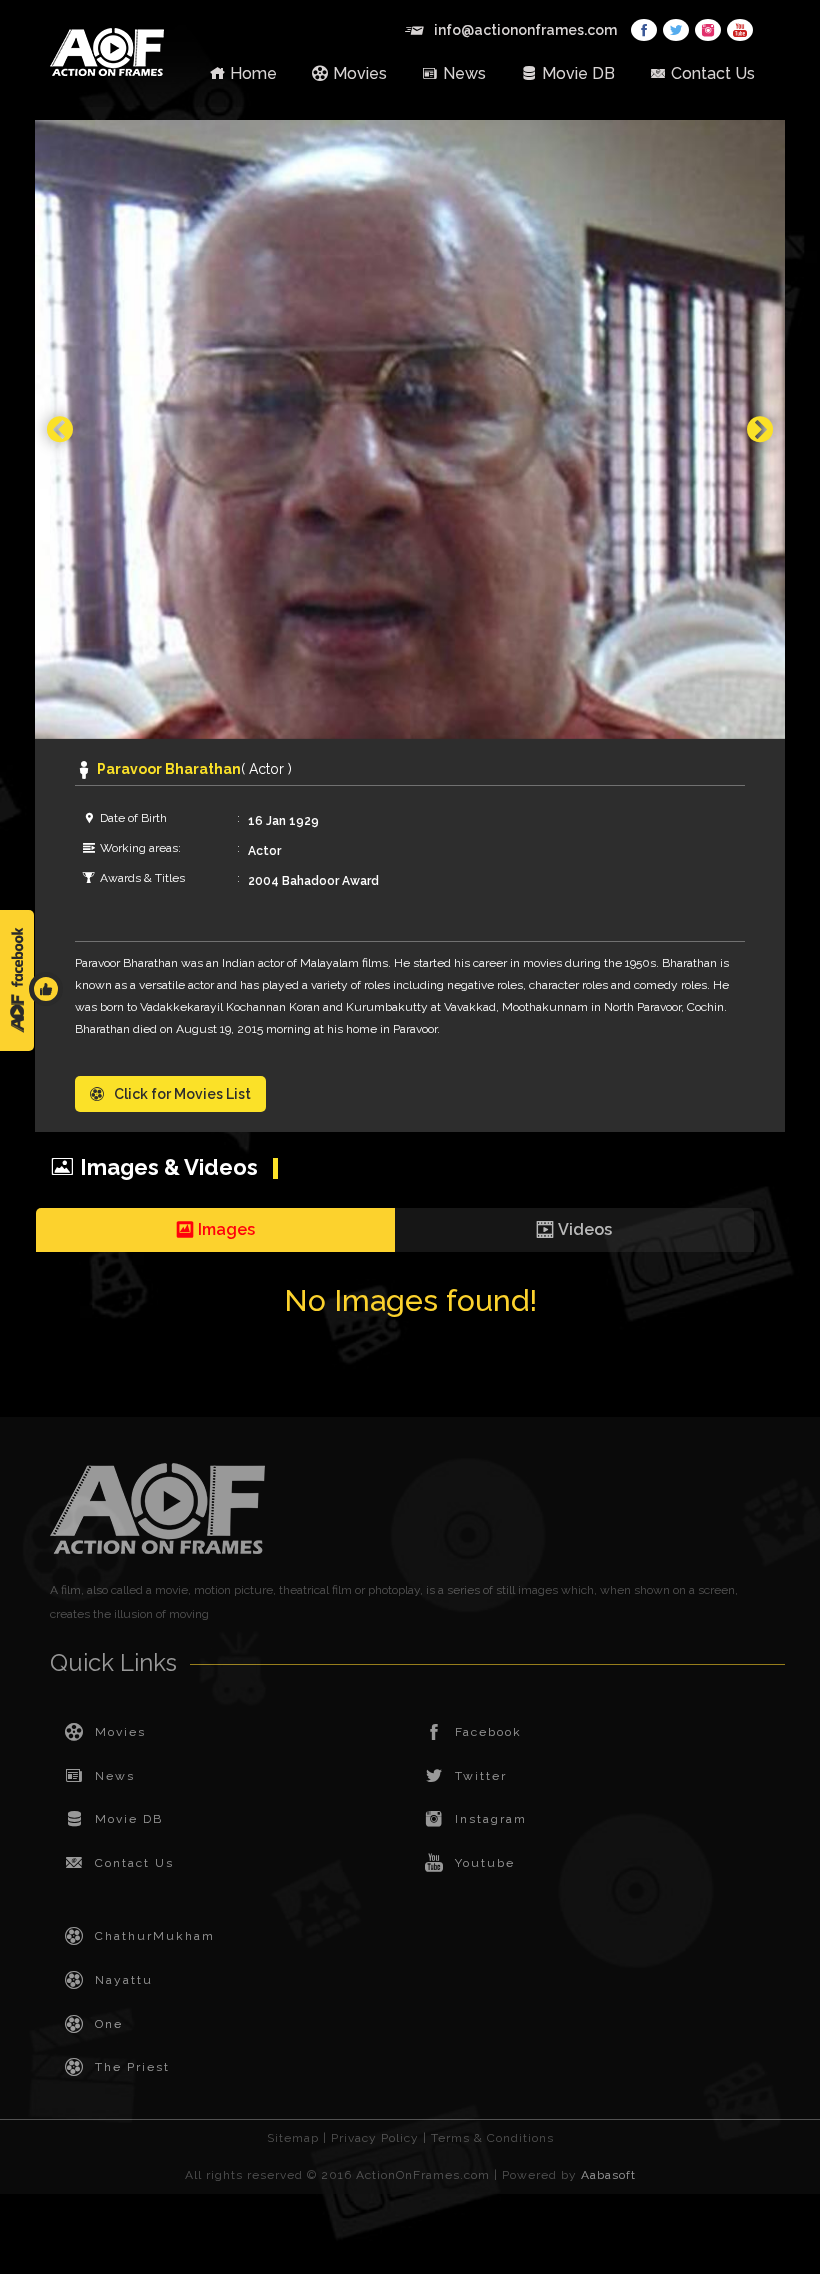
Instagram (491, 1819)
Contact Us (713, 73)
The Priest (132, 2067)
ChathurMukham (155, 1936)
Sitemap (293, 2138)
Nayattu (124, 1980)
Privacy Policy (375, 2138)
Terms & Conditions (492, 2138)
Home (253, 73)
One (109, 2024)
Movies (360, 73)
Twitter (481, 1776)
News (464, 73)
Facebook (488, 1732)
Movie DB (578, 73)
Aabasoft (608, 2175)
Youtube (485, 1863)
